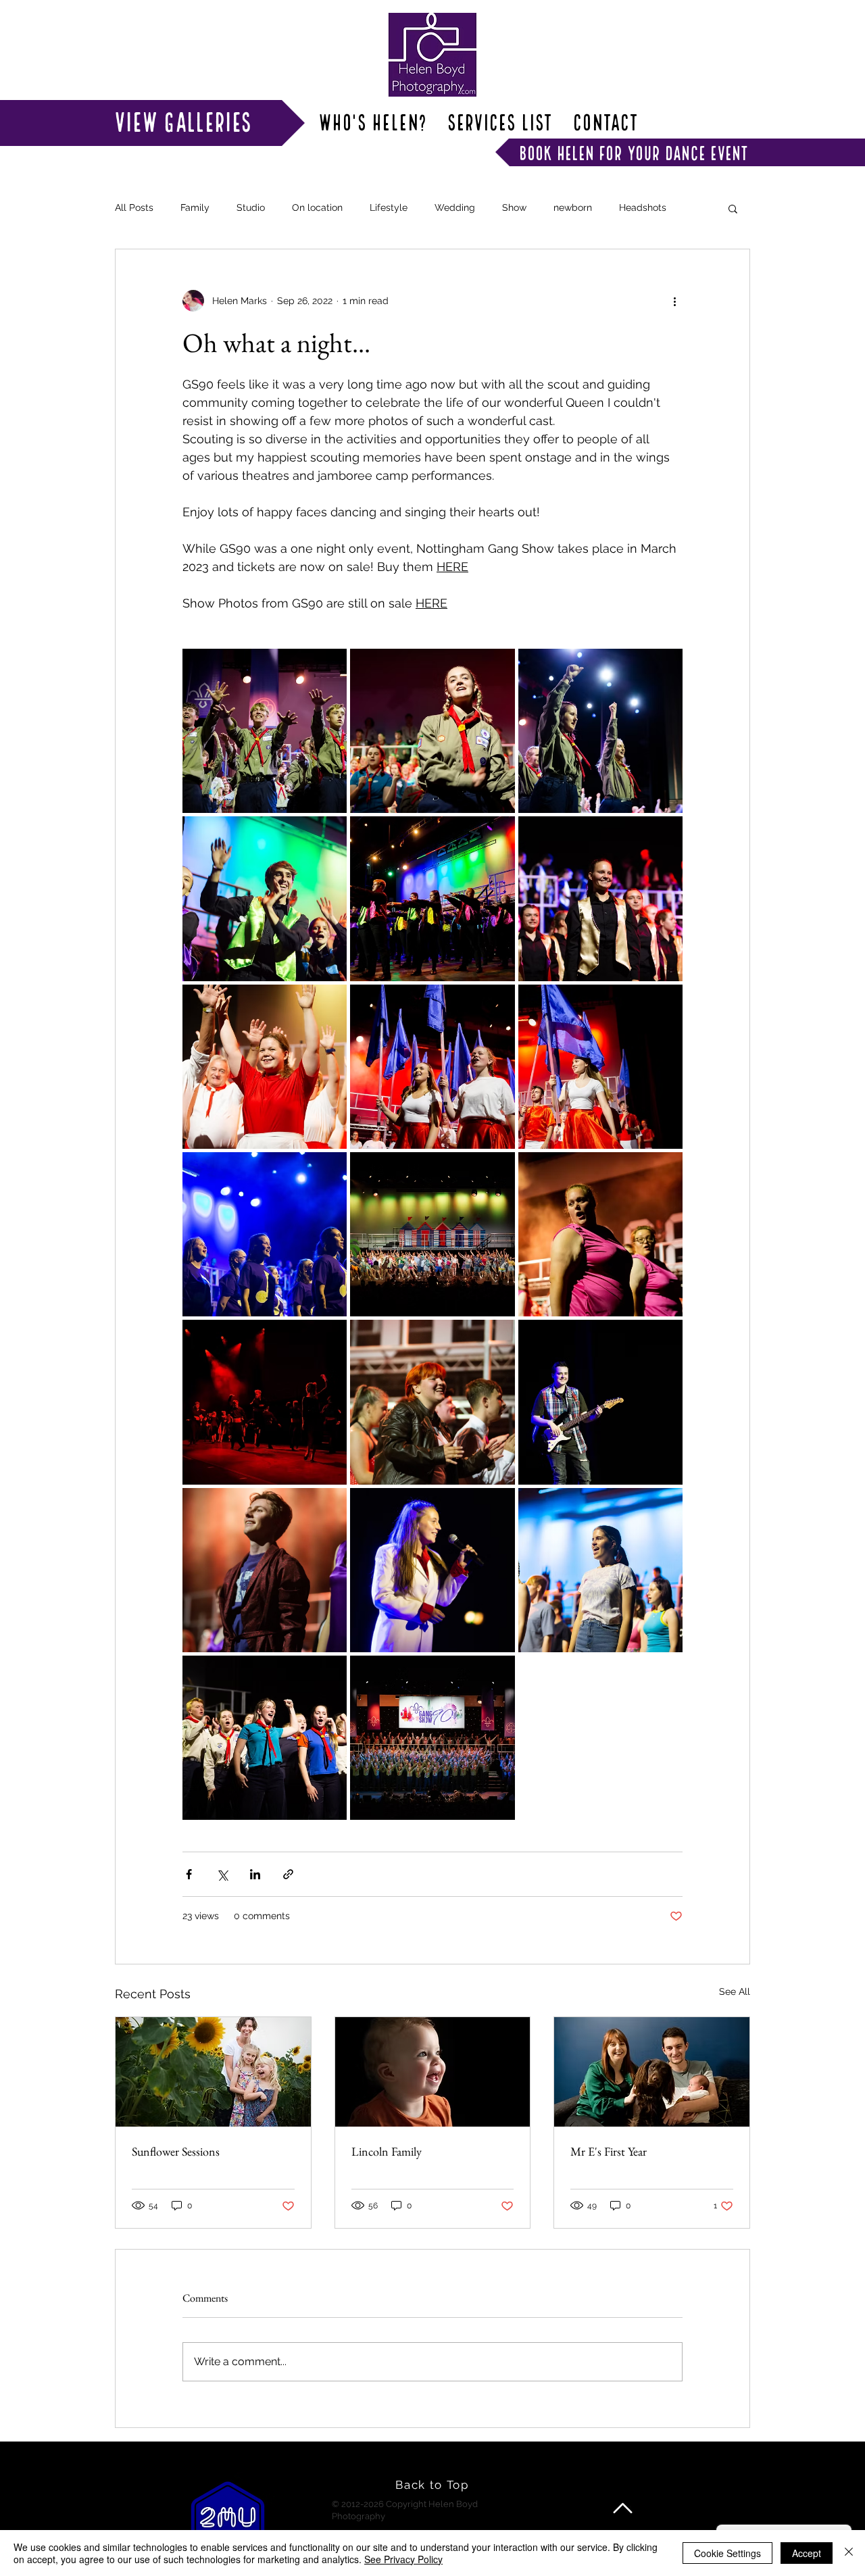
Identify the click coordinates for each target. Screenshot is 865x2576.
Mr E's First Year (609, 2151)
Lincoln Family (387, 2151)
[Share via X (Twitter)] (222, 1874)
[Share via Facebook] (189, 1874)
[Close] (849, 2553)
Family (195, 207)
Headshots (643, 207)
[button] (733, 208)
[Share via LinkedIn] (255, 1874)
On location (317, 207)
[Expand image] (265, 731)
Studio (251, 207)
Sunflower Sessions (176, 2151)
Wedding (455, 207)
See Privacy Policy (403, 2559)
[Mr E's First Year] (652, 2072)
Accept (807, 2553)
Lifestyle (389, 207)
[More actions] (674, 301)
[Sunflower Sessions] (213, 2072)
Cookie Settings (727, 2553)
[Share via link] (288, 1874)
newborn (573, 207)
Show (514, 207)
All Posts (134, 207)
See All (735, 1991)
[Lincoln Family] (433, 2072)
